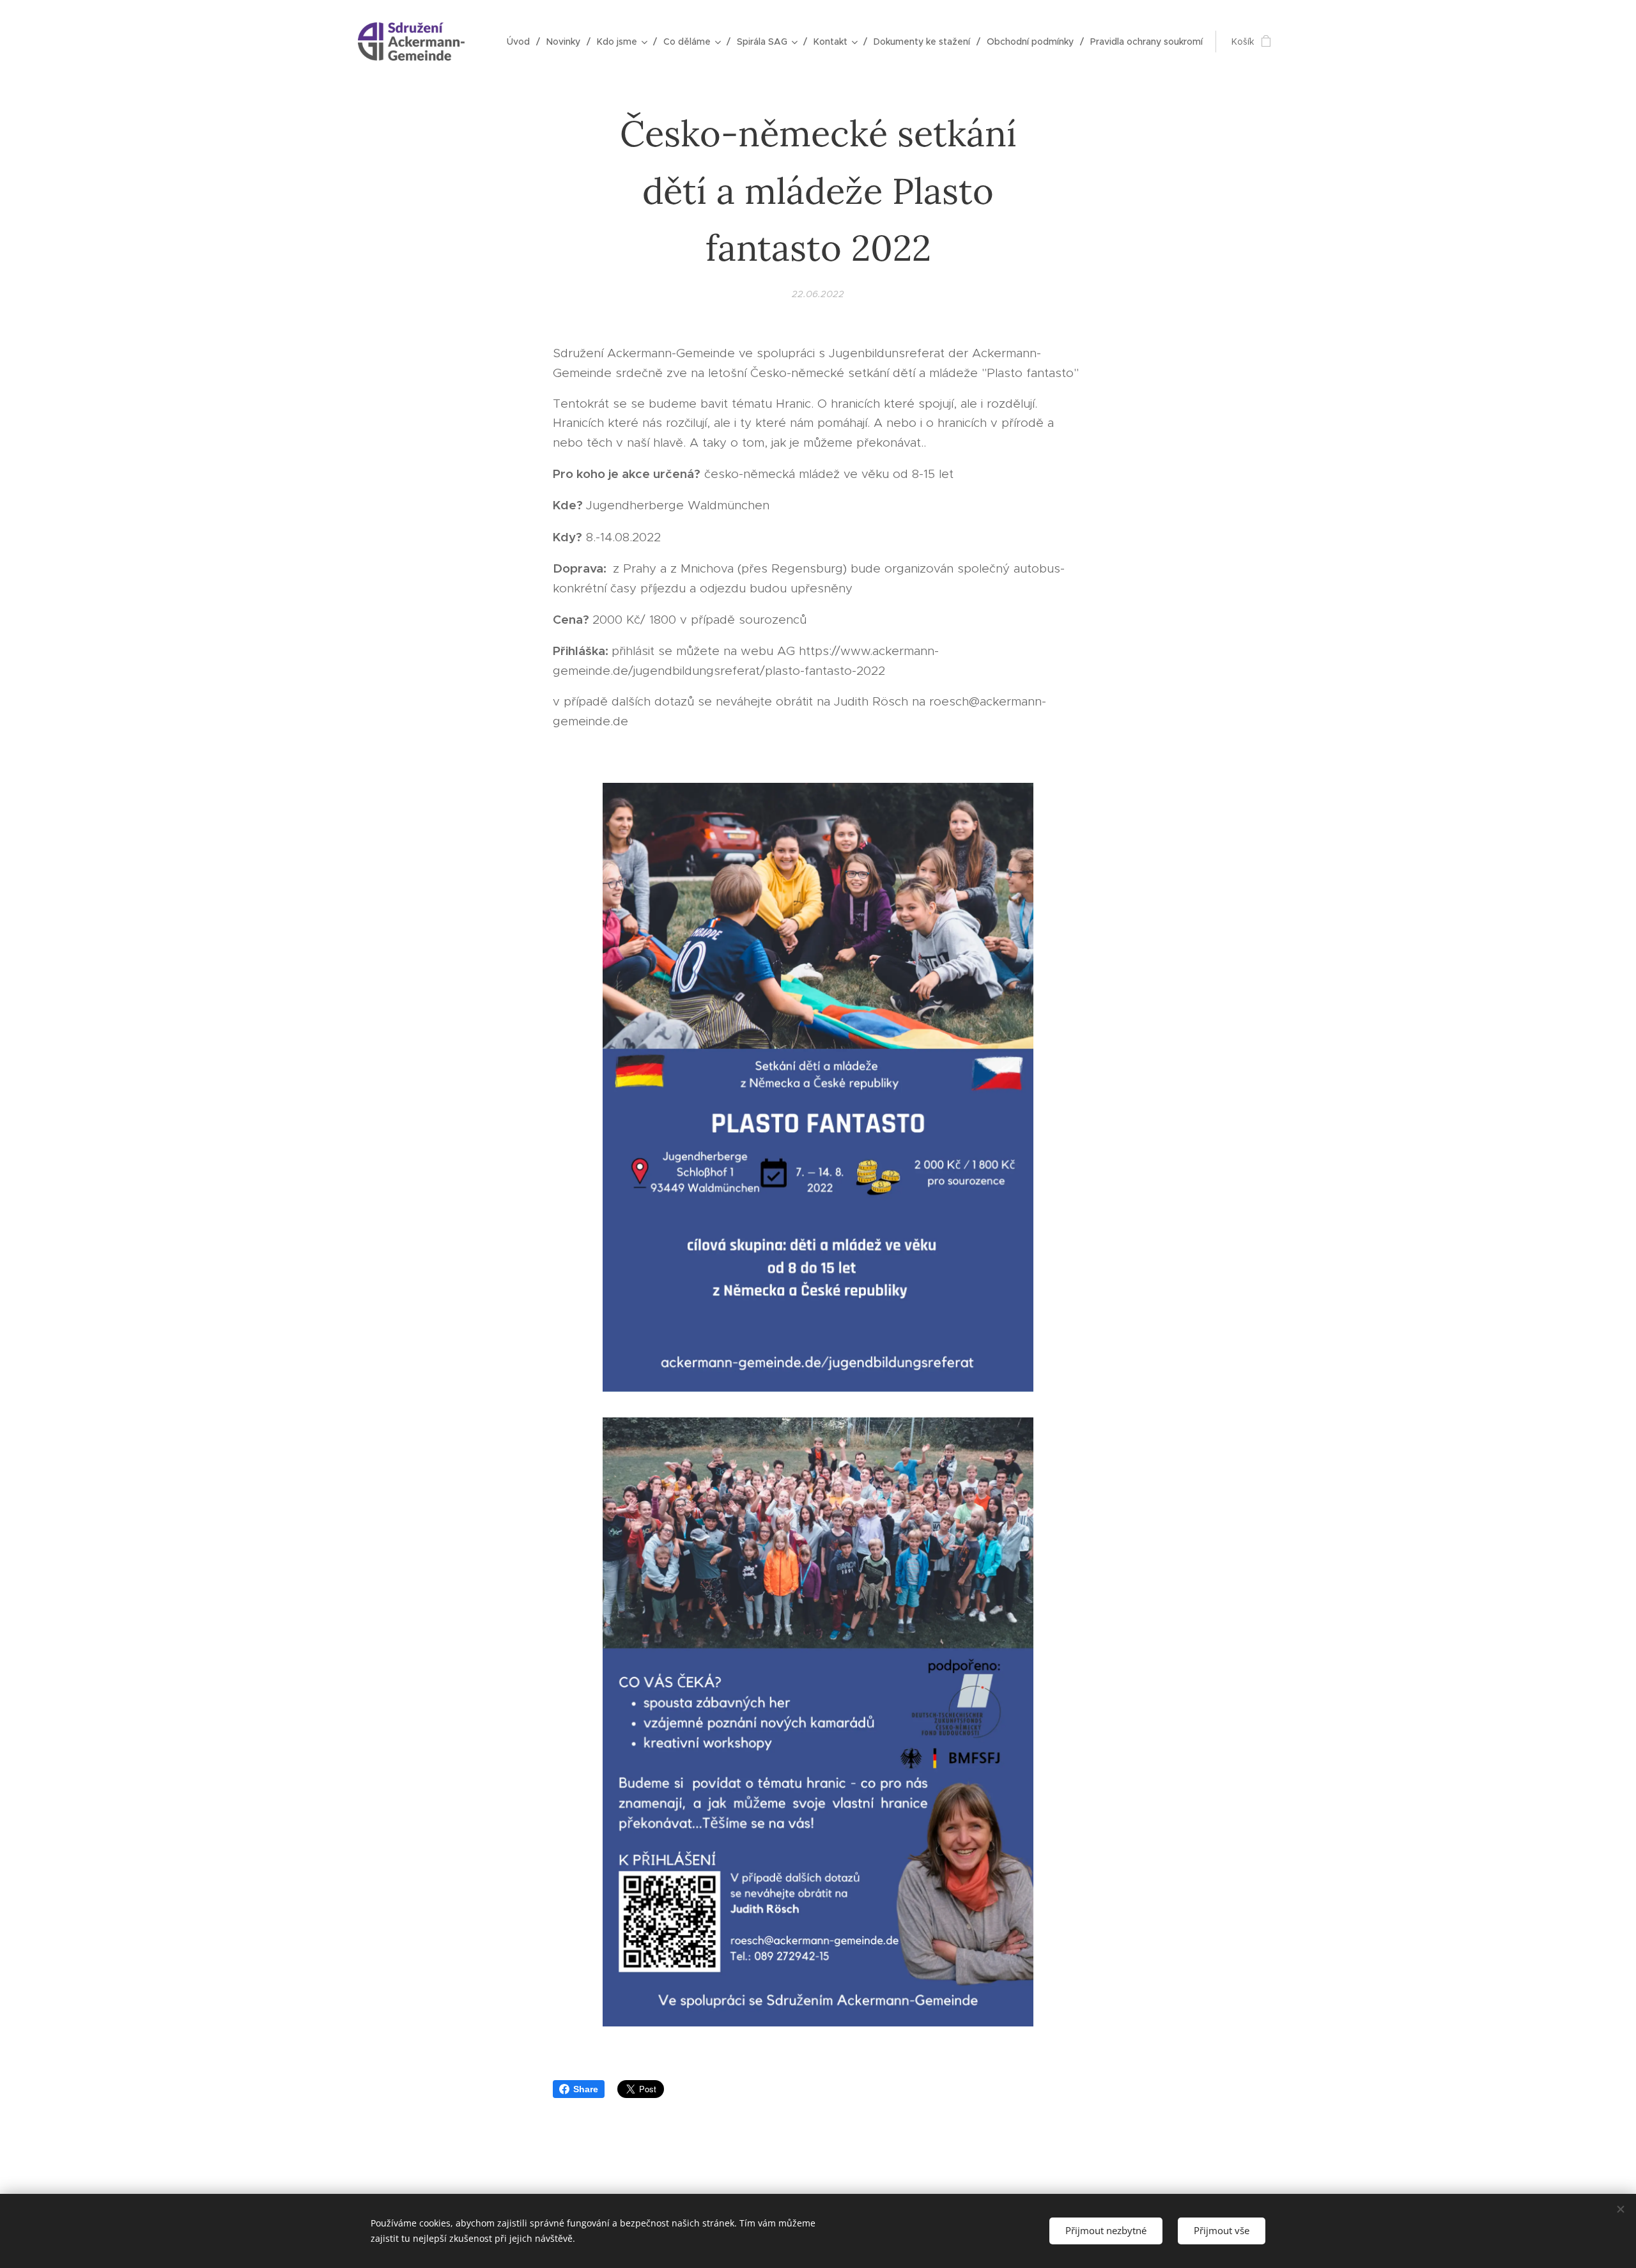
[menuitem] (522, 42)
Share (586, 2089)
